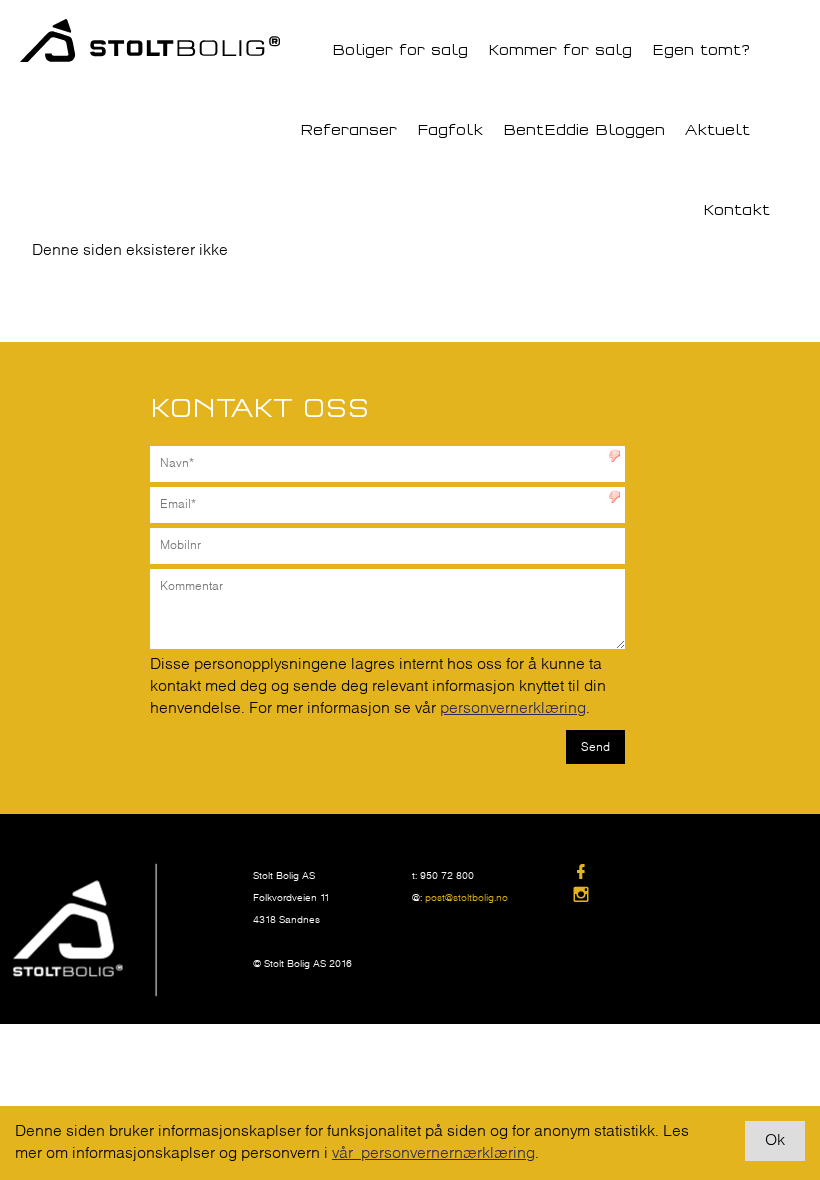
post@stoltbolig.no (466, 898)
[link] (652, 873)
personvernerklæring (513, 708)
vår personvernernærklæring (433, 1153)
